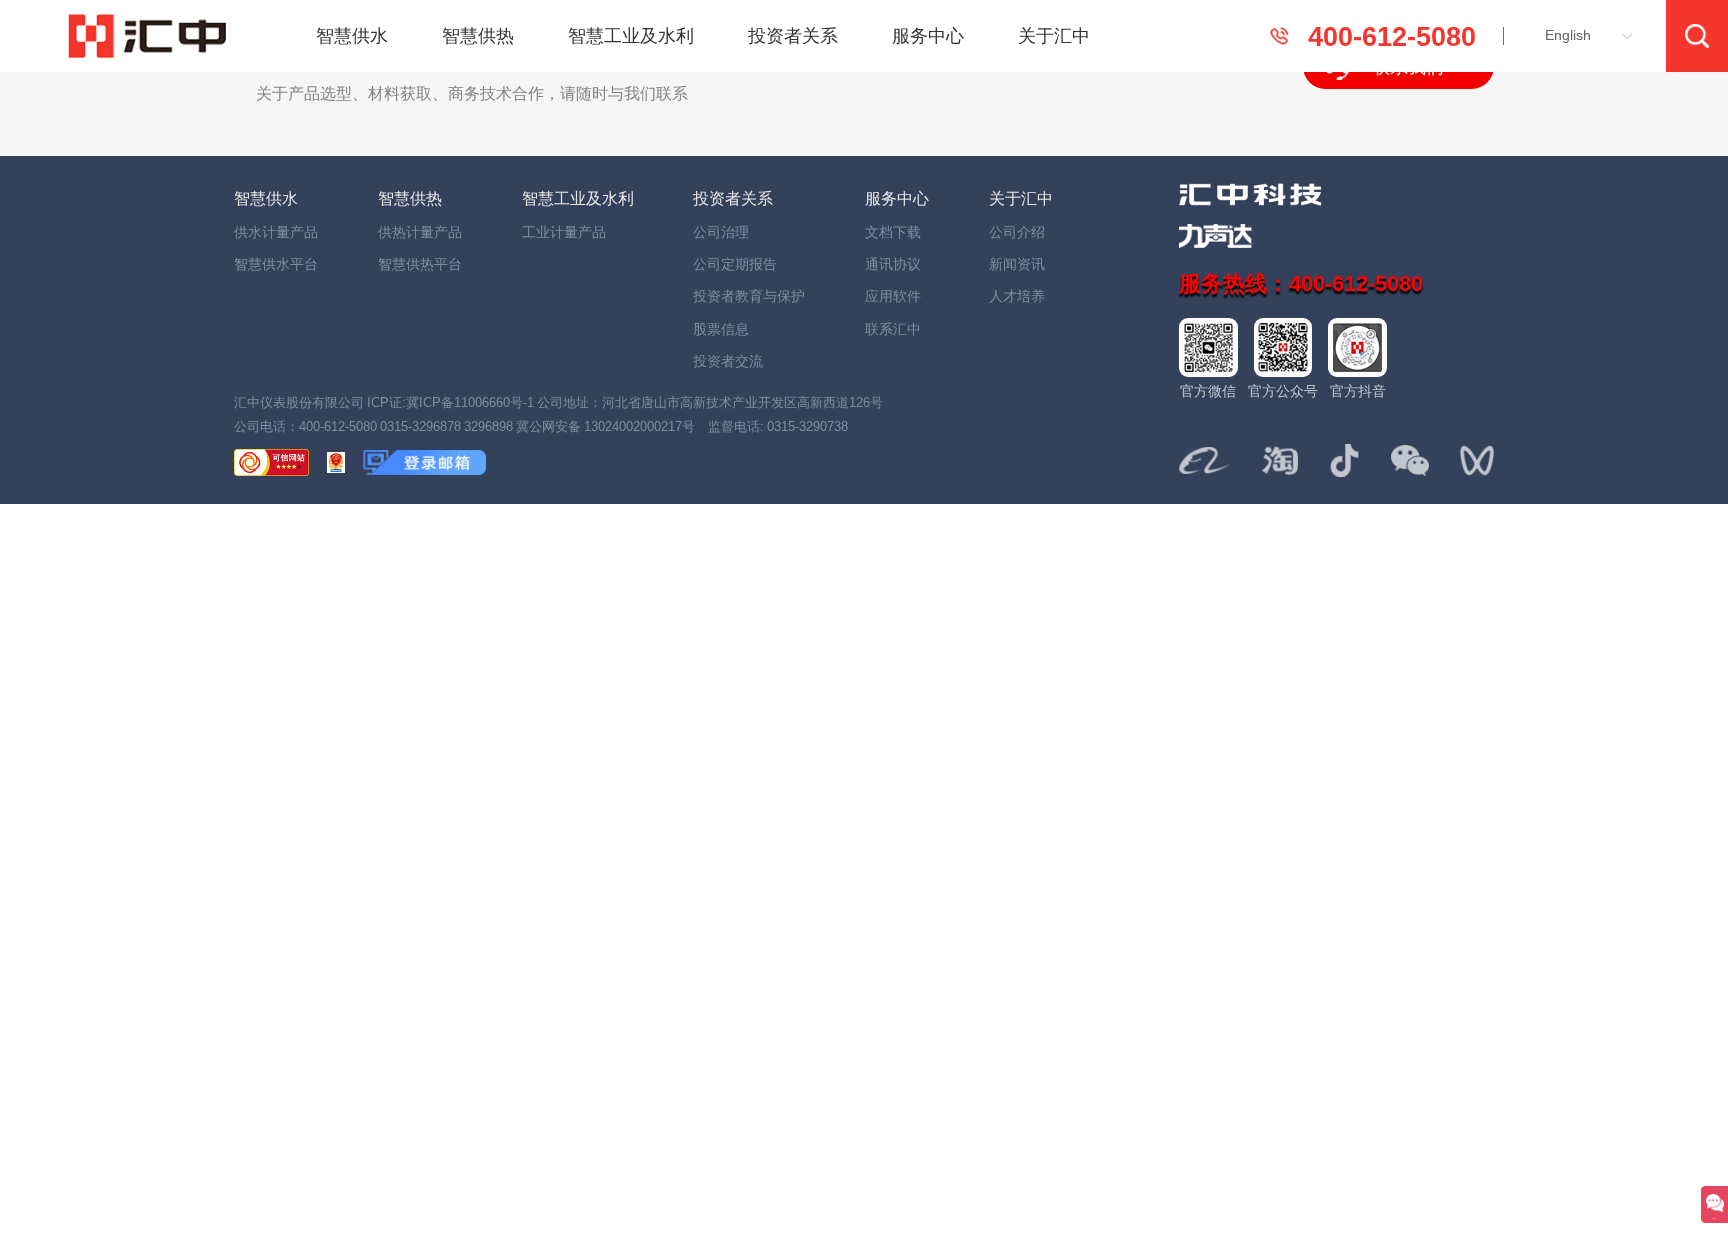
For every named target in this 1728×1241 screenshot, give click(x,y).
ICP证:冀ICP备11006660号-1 (450, 402)
